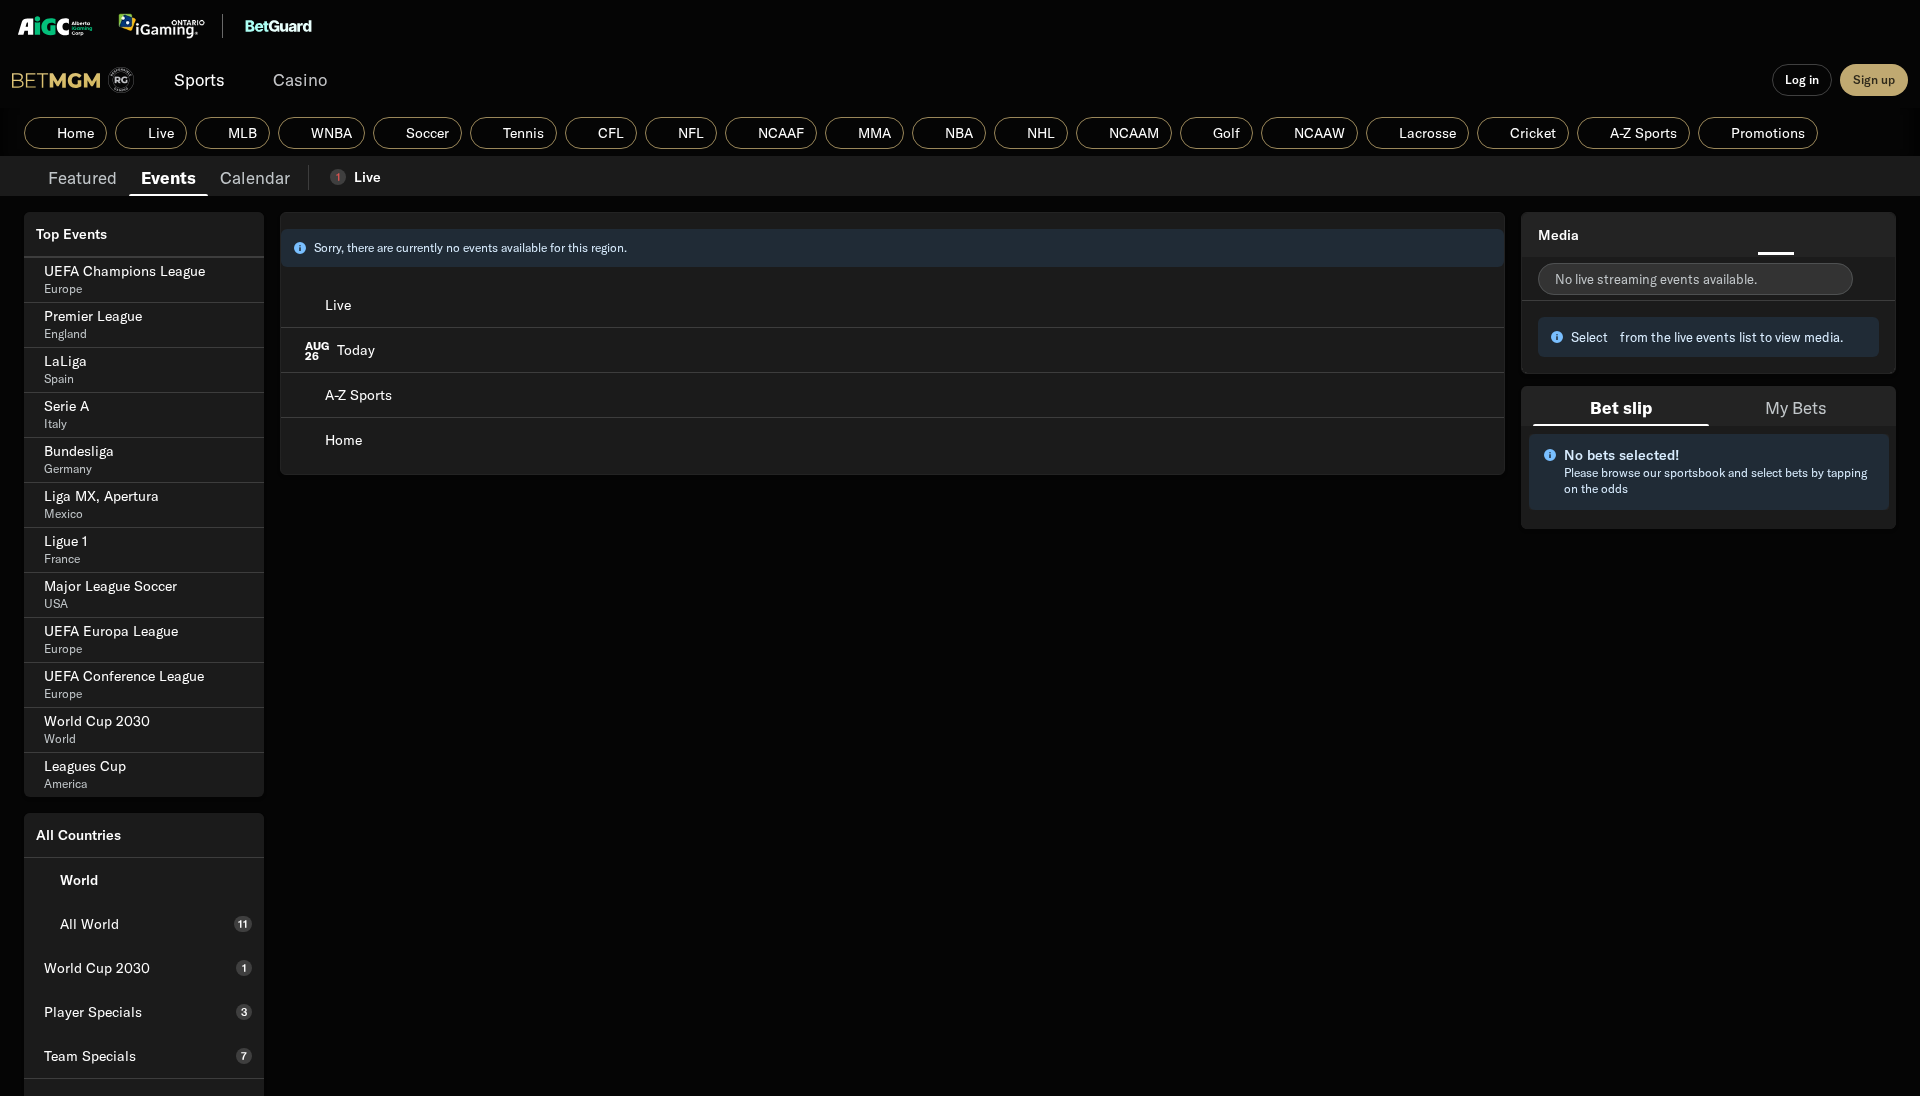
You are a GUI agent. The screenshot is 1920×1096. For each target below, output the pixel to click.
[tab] (82, 176)
